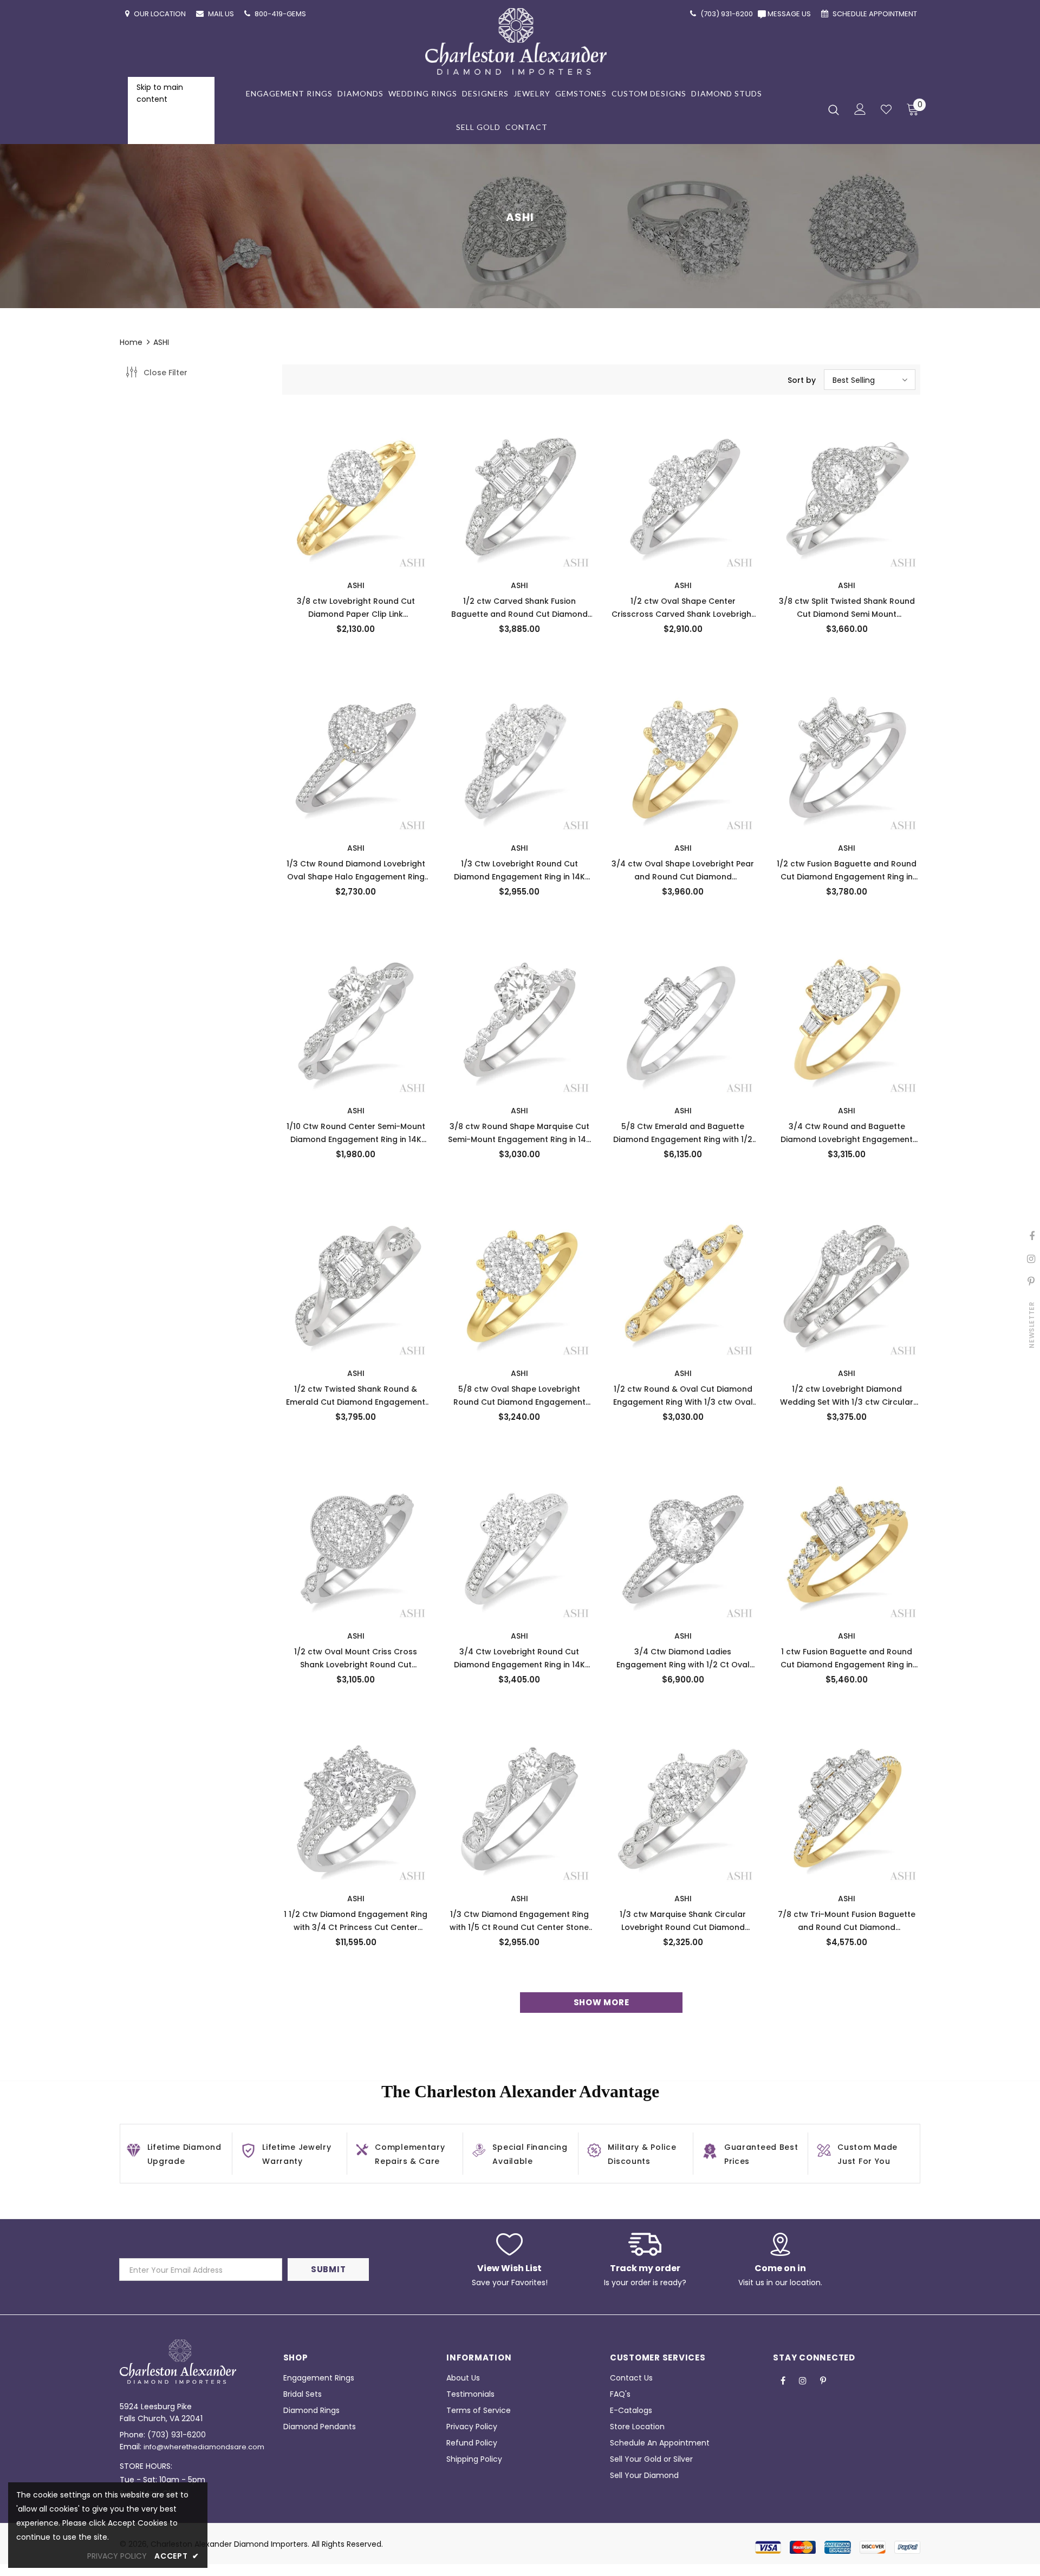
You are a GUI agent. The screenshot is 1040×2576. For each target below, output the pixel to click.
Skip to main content (160, 93)
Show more (602, 2002)
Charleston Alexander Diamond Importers (229, 2544)
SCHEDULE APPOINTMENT (876, 14)
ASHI (161, 342)
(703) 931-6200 (177, 2435)
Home (131, 342)
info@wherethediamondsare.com (204, 2447)
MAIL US (222, 14)
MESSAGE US (791, 14)
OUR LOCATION (161, 14)
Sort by (802, 380)
